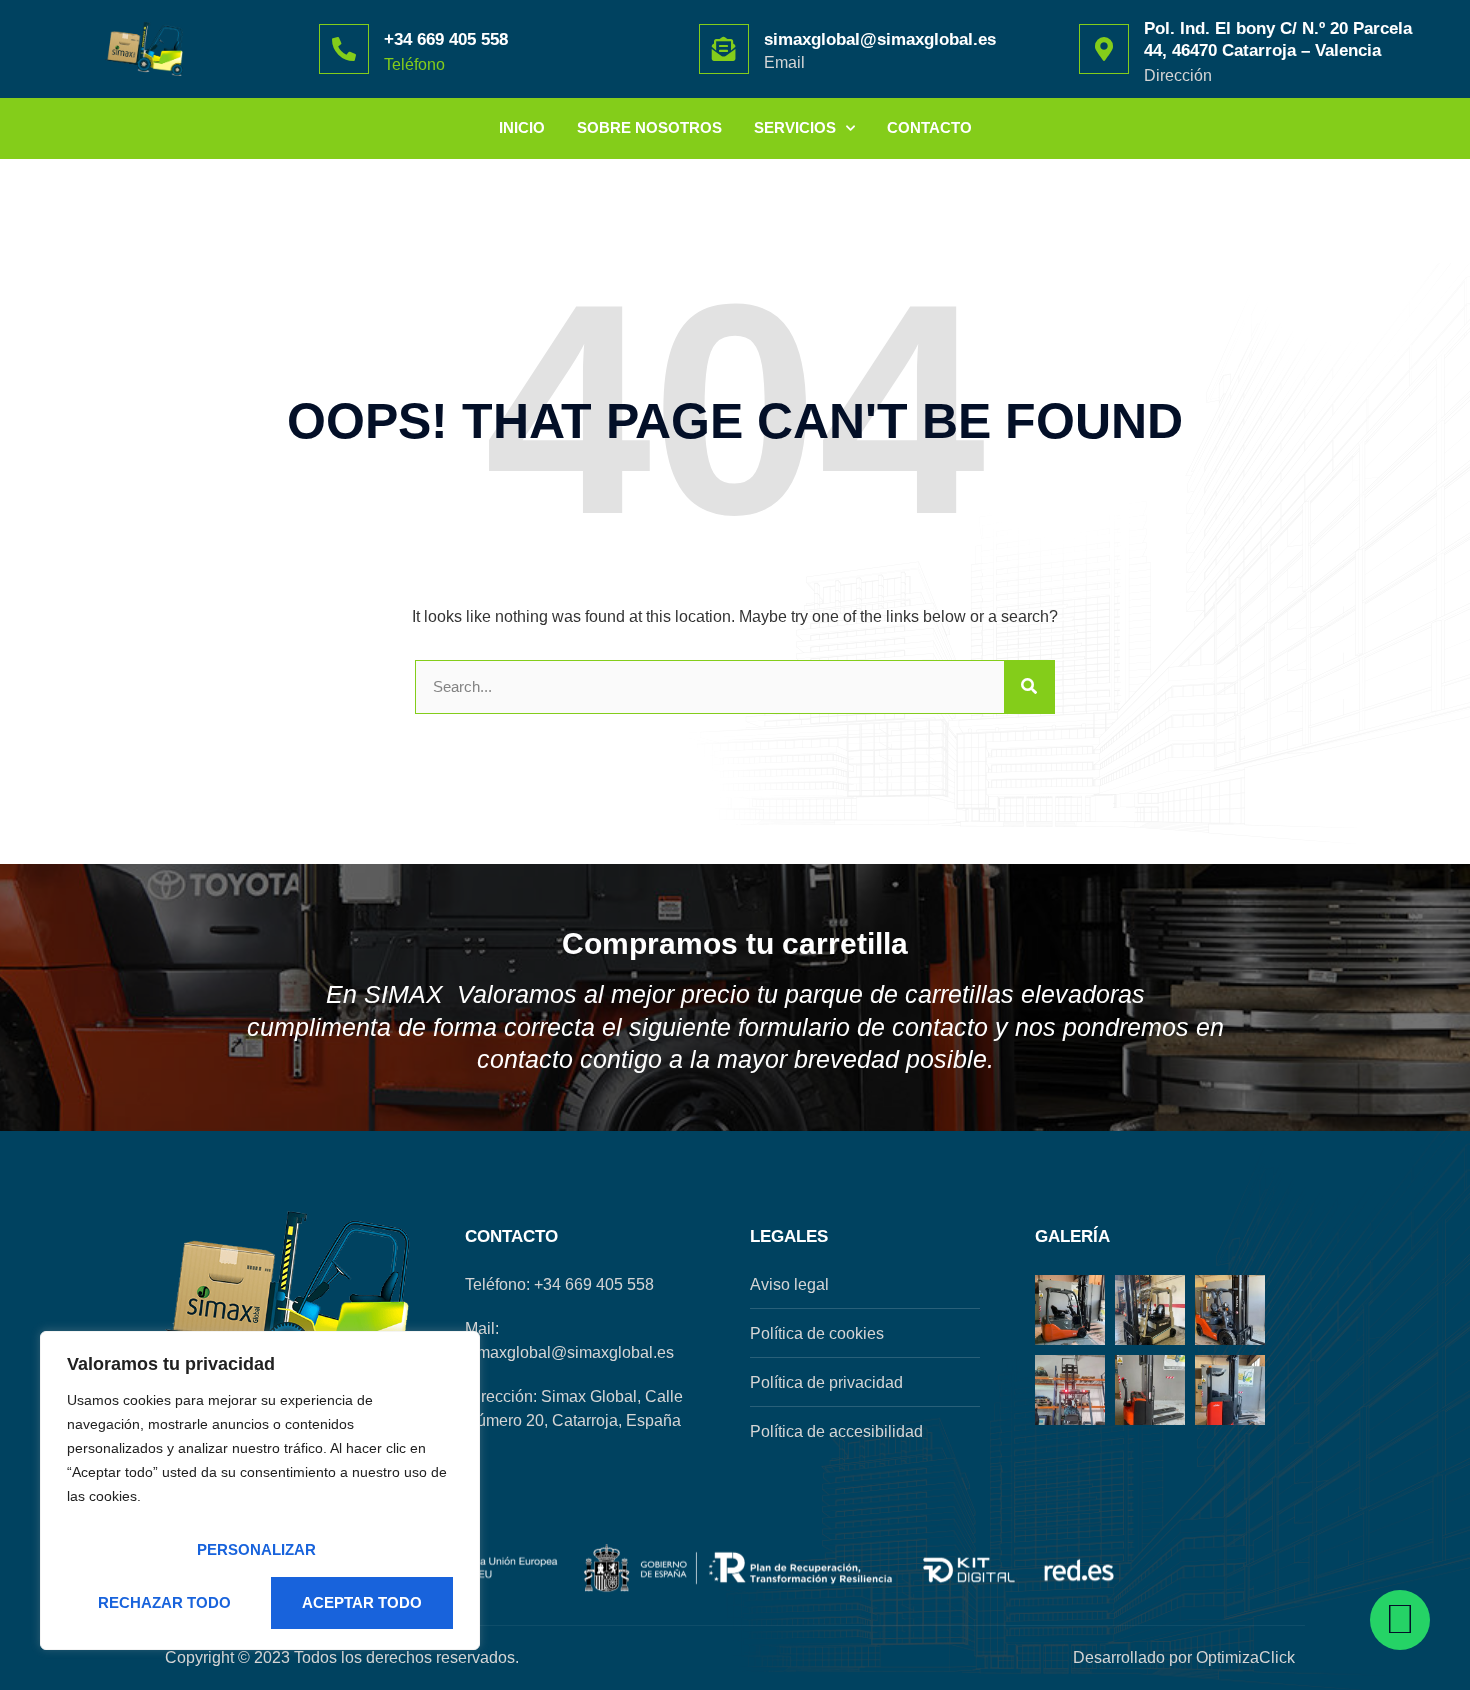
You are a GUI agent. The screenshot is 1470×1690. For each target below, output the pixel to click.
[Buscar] (1029, 687)
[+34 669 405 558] (344, 49)
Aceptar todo (362, 1602)
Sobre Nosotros (649, 127)
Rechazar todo (164, 1602)
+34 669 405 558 (446, 39)
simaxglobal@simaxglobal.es (880, 39)
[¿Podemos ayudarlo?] (1400, 1620)
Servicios (795, 127)
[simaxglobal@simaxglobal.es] (724, 49)
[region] (260, 1490)
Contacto (929, 127)
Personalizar (256, 1549)
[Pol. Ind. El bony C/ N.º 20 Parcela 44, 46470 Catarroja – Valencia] (1104, 49)
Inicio (522, 127)
